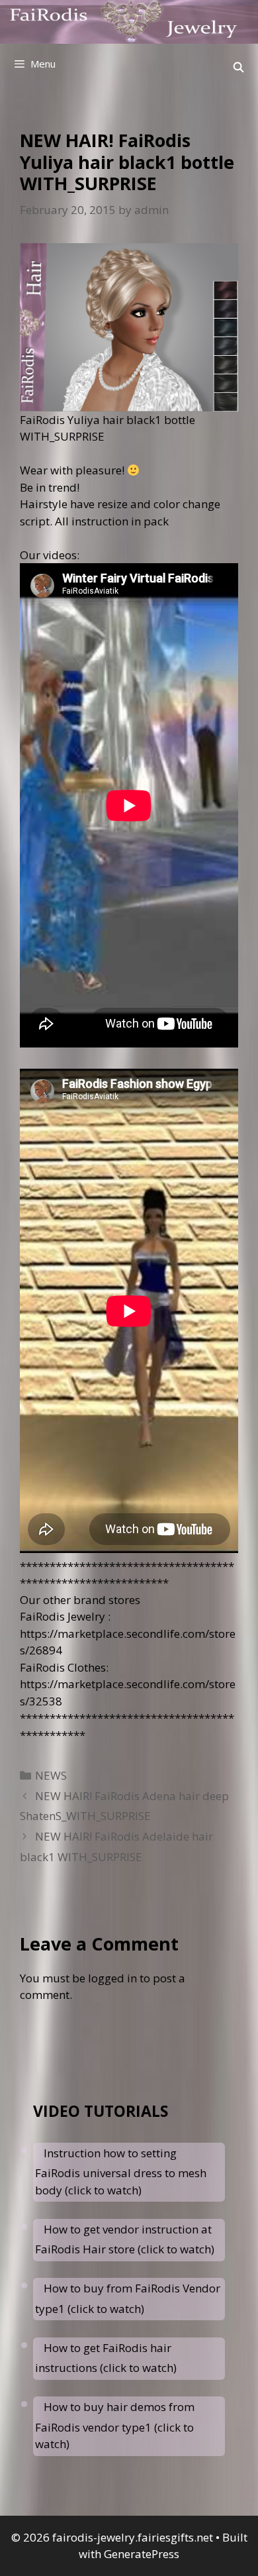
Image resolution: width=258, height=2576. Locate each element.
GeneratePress (142, 2554)
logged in (112, 1978)
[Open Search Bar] (238, 67)
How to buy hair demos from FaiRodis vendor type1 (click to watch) (115, 2425)
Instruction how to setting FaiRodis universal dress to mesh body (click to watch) (121, 2172)
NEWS (51, 1775)
